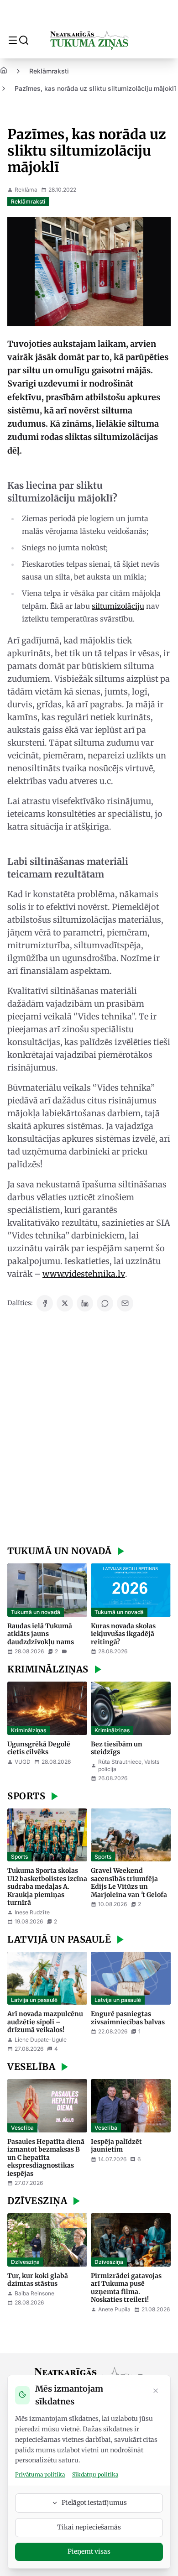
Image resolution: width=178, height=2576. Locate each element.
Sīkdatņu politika (95, 2474)
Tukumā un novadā (36, 1612)
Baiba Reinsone (34, 2293)
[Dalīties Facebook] (45, 1303)
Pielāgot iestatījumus (94, 2503)
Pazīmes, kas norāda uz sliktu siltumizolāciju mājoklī (95, 88)
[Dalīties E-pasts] (125, 1303)
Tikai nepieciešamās (89, 2527)
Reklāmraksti (49, 71)
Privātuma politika (40, 2474)
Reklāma (26, 190)
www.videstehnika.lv (84, 1274)
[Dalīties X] (65, 1303)
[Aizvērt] (156, 2392)
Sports (19, 1857)
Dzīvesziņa (25, 2262)
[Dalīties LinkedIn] (85, 1303)
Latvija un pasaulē (34, 2000)
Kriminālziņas (29, 1730)
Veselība (22, 2128)
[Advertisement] (89, 1430)
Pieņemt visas (89, 2551)
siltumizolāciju (118, 606)
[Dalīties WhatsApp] (105, 1303)
